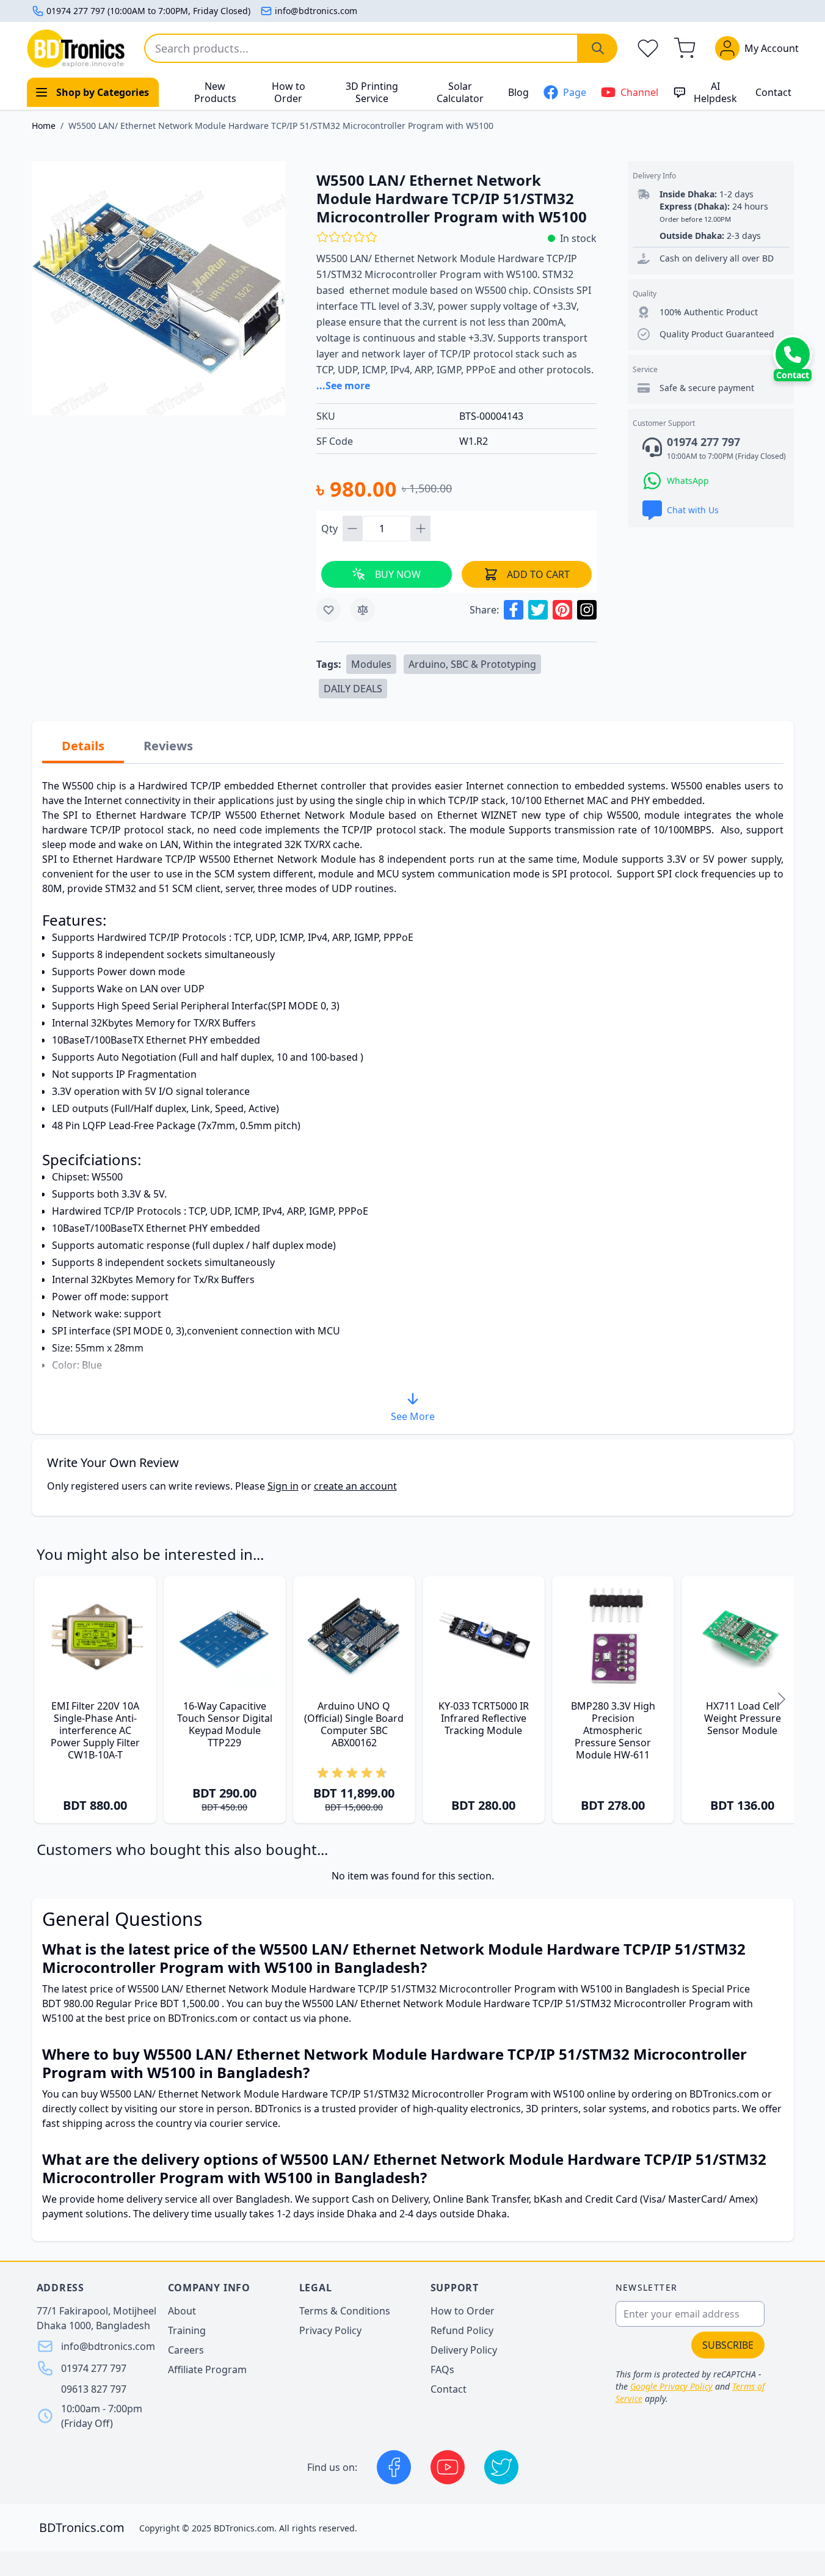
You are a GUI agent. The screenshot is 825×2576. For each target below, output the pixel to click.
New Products (215, 92)
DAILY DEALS (353, 689)
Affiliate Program (207, 2369)
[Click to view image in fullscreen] (159, 288)
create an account (355, 1486)
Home (44, 126)
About (182, 2311)
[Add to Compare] (363, 610)
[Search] (598, 48)
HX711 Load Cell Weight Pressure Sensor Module (743, 1718)
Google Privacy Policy (671, 2386)
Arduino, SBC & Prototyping (472, 664)
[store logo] (76, 49)
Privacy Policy (330, 2330)
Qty (331, 529)
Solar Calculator (460, 92)
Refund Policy (462, 2330)
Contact (773, 92)
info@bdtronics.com (316, 11)
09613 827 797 (94, 2389)
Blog (518, 92)
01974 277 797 (94, 2368)
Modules (371, 664)
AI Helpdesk (715, 92)
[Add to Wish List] (329, 610)
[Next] (782, 1700)
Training (187, 2330)
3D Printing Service (372, 92)
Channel (639, 92)
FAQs (442, 2369)
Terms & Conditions (345, 2311)
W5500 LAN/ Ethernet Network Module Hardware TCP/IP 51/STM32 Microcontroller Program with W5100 (281, 126)
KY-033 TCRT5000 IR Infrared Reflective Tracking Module (484, 1718)
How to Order (289, 92)
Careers (186, 2350)
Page (575, 92)
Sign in (283, 1486)
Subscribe (728, 2345)
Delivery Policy (464, 2350)
